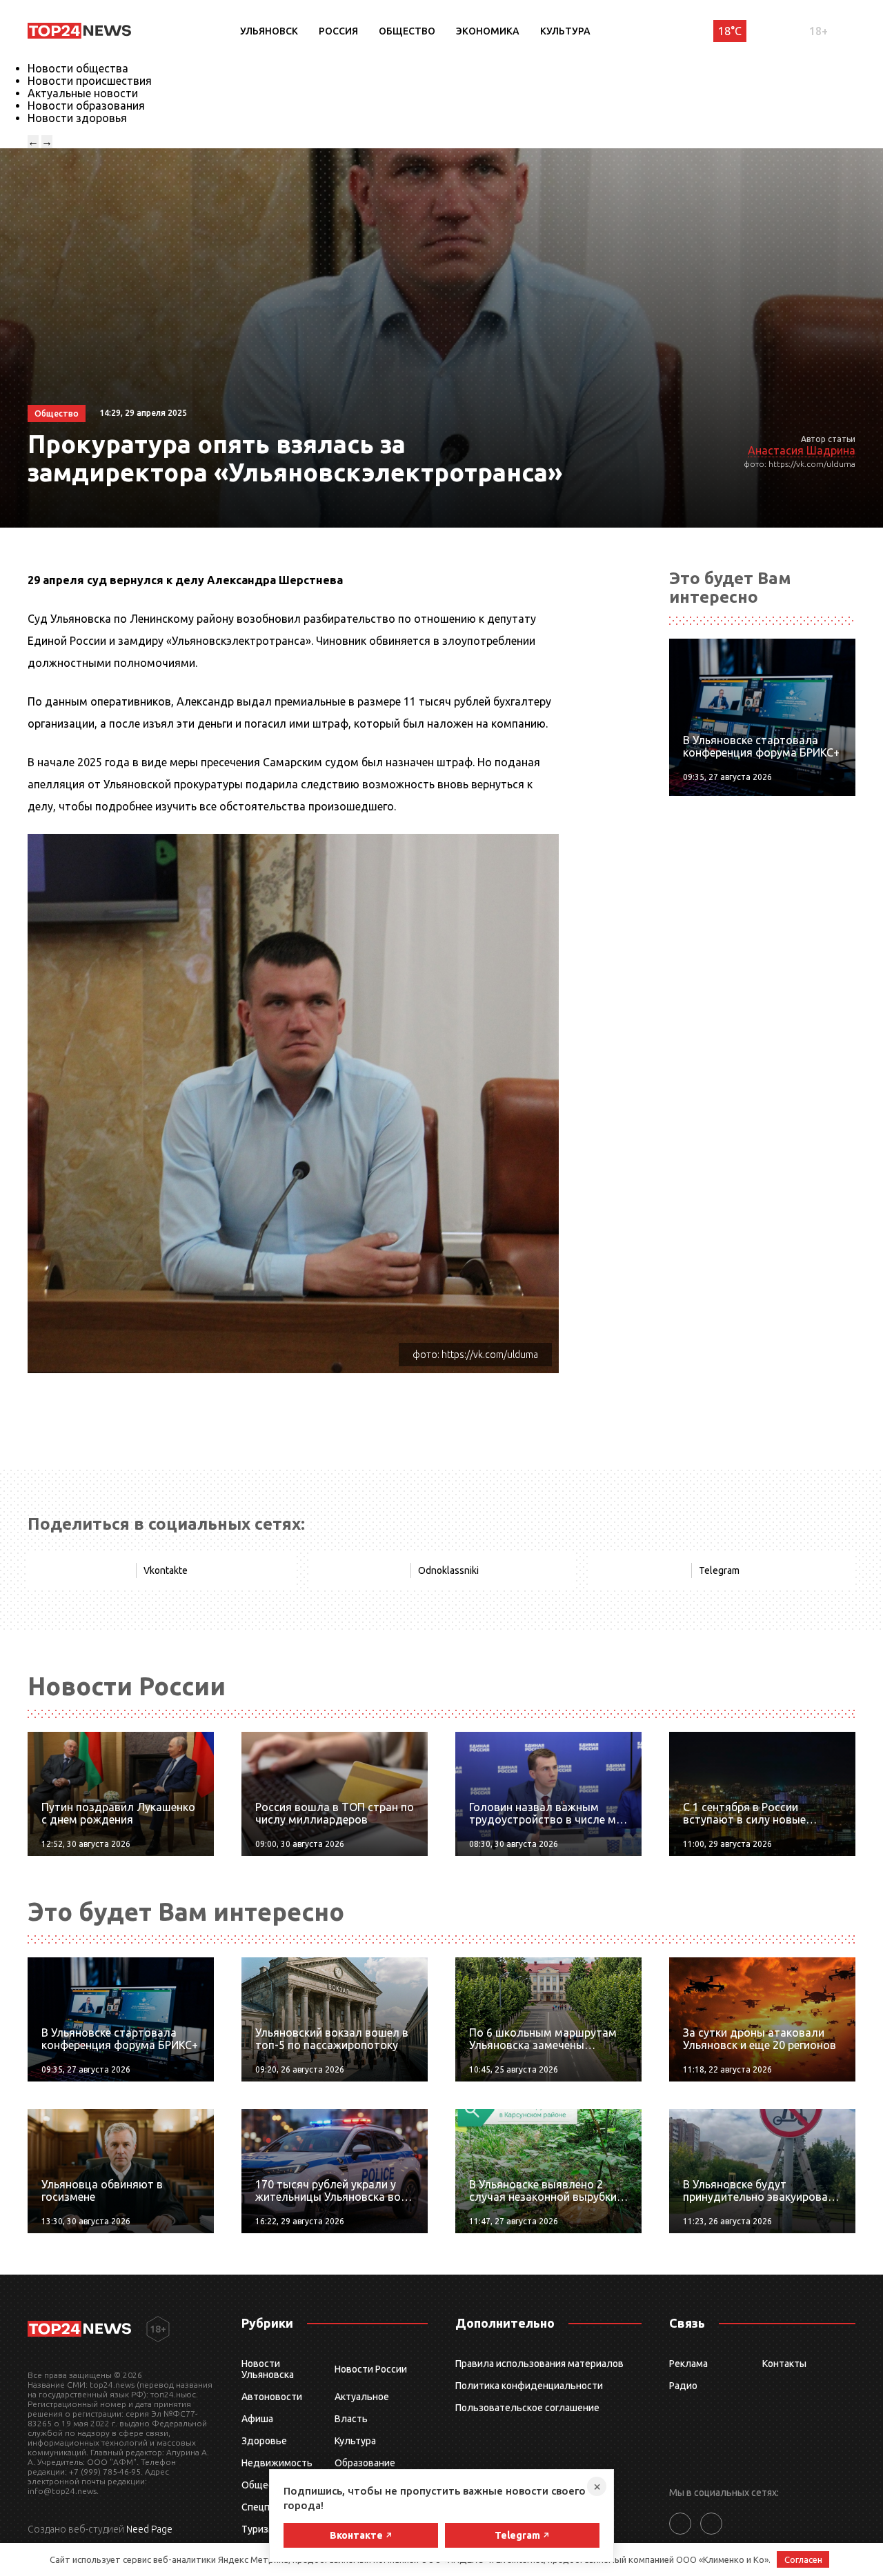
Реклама (688, 2364)
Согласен (803, 2559)
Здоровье (264, 2441)
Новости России (371, 2369)
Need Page (149, 2529)
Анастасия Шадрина (802, 450)
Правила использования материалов (539, 2364)
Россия (338, 31)
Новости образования (86, 106)
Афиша (257, 2419)
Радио (683, 2386)
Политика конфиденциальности (529, 2386)
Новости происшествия (90, 81)
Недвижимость (277, 2463)
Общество (407, 31)
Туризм (258, 2529)
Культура (565, 31)
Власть (351, 2419)
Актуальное (362, 2397)
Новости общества (78, 68)
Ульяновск (269, 31)
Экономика (488, 31)
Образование (365, 2463)
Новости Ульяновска (268, 2369)
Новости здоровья (77, 118)
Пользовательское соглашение (527, 2408)
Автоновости (272, 2397)
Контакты (784, 2364)
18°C (730, 31)
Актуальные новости (83, 93)
